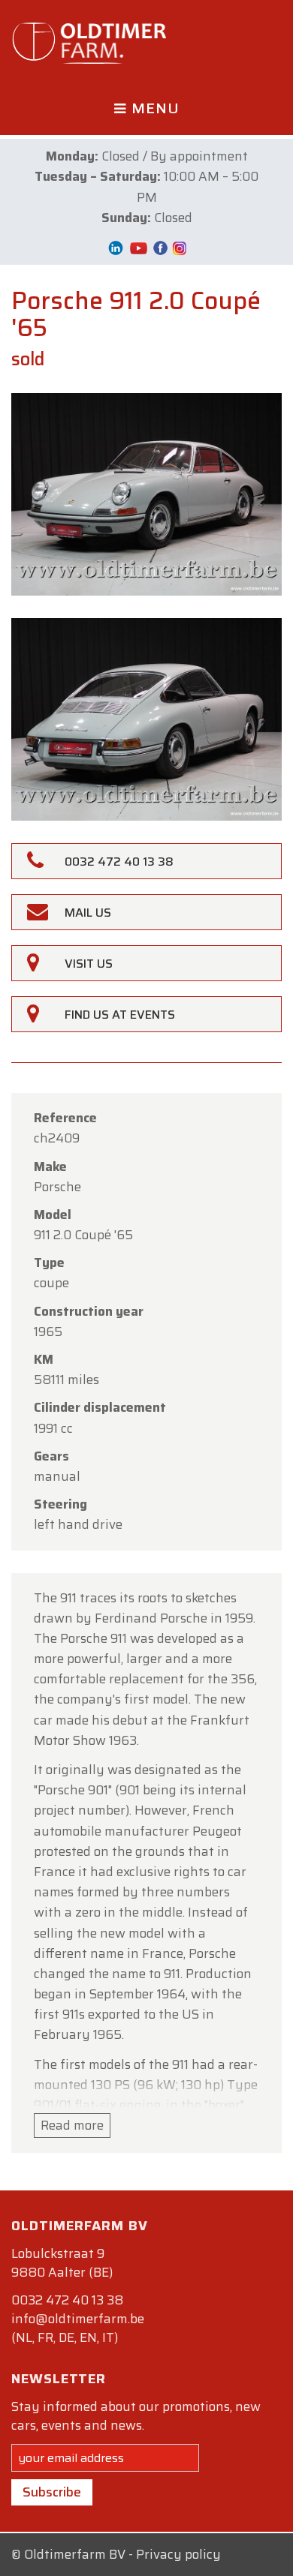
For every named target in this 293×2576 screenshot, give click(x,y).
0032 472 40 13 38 (67, 2300)
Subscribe (52, 2492)
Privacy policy (178, 2554)
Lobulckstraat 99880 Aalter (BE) (62, 2263)
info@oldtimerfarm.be (78, 2319)
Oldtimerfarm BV (75, 2554)
